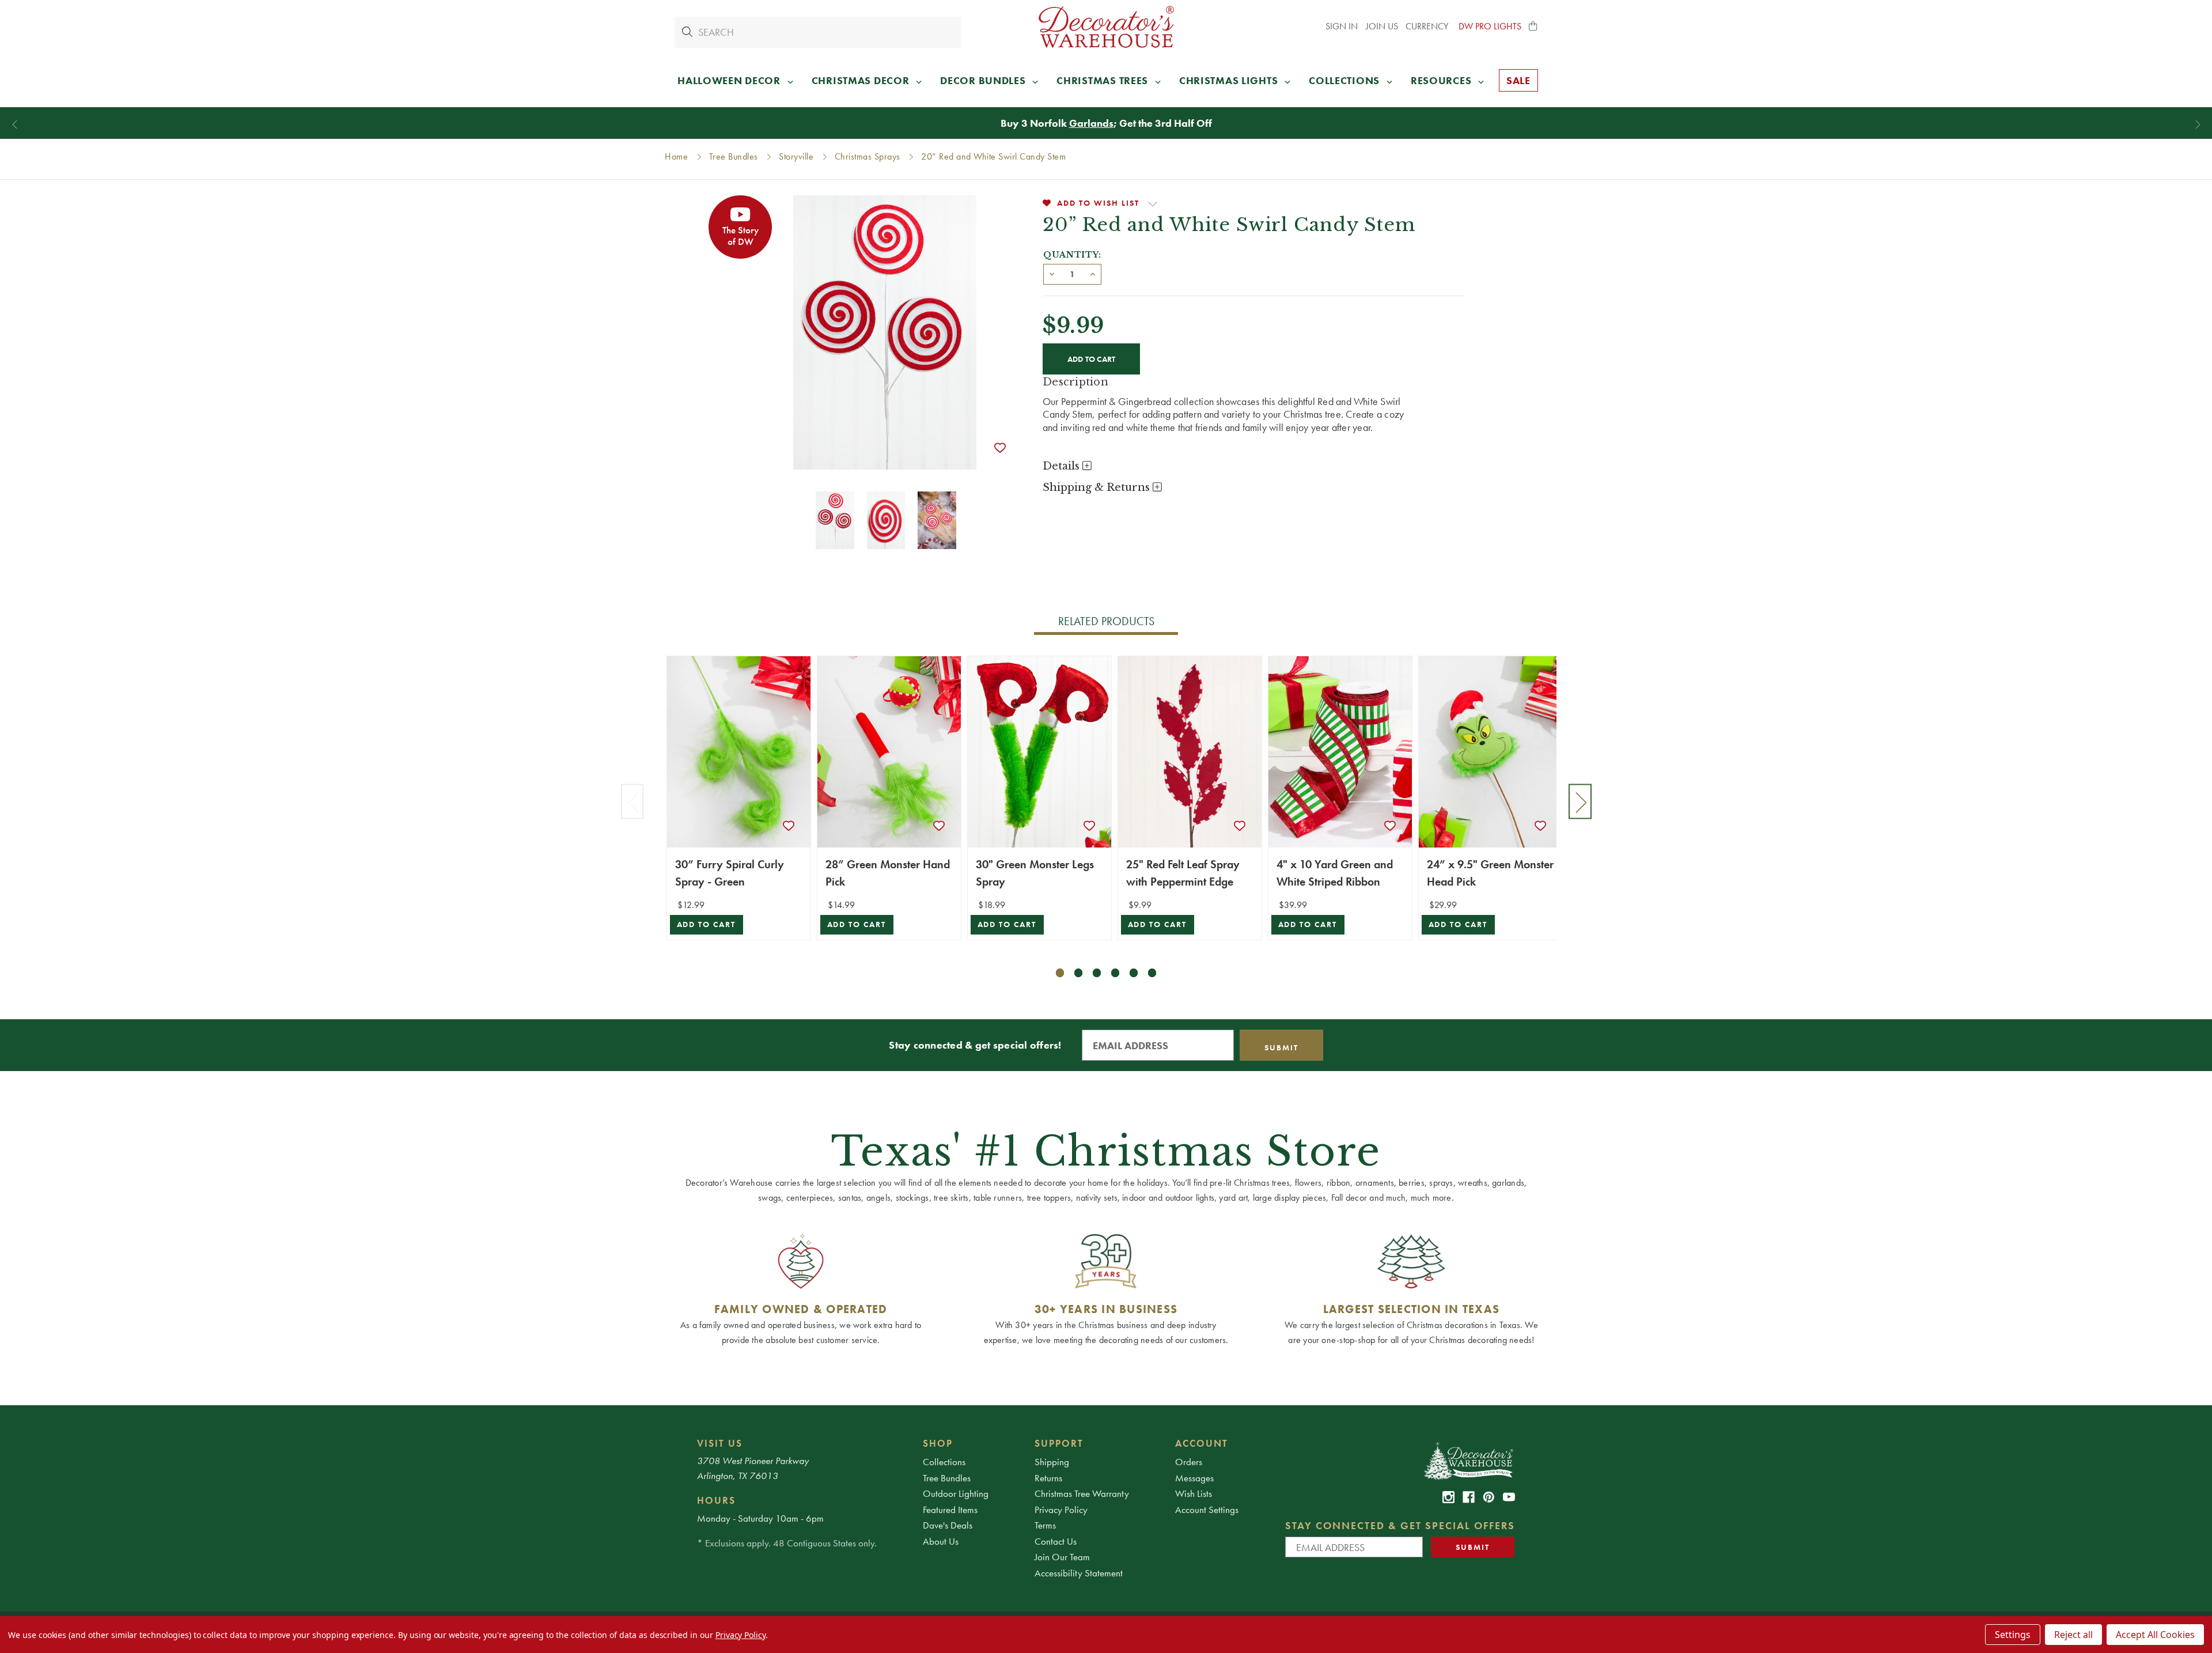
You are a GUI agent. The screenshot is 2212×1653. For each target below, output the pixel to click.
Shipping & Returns (1098, 487)
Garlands (1091, 123)
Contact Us (1056, 1541)
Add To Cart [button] (707, 924)
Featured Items (950, 1510)
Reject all (2073, 1635)
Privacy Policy (1061, 1510)
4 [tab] (1116, 973)
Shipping (1052, 1462)
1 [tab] (1060, 973)
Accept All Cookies (2155, 1635)
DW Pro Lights (1490, 26)
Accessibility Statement (1079, 1573)
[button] (1533, 27)
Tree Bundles (947, 1478)
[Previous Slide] (15, 125)
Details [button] (1063, 466)
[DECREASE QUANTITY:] (1052, 273)
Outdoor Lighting (956, 1493)
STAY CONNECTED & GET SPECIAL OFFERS (1400, 1525)
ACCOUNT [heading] (1202, 1443)
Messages (1194, 1478)
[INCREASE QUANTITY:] (1093, 273)
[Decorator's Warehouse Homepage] (1468, 1460)
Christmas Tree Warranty (1082, 1493)
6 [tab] (1152, 973)
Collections (944, 1462)
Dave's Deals (948, 1525)
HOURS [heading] (716, 1500)
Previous (632, 802)
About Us (941, 1541)
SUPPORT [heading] (1059, 1443)
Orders (1189, 1462)
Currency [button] (1428, 26)
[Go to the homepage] (1106, 27)
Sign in (1342, 26)
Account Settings (1207, 1510)
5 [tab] (1134, 973)
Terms (1045, 1525)
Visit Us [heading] (720, 1443)
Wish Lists (1194, 1493)
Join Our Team (1062, 1557)
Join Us (1382, 26)
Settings (2013, 1635)
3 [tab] (1097, 973)
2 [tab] (1079, 973)
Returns (1048, 1478)
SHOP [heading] (938, 1443)
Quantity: (1072, 255)
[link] (1448, 1497)
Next (1580, 802)
